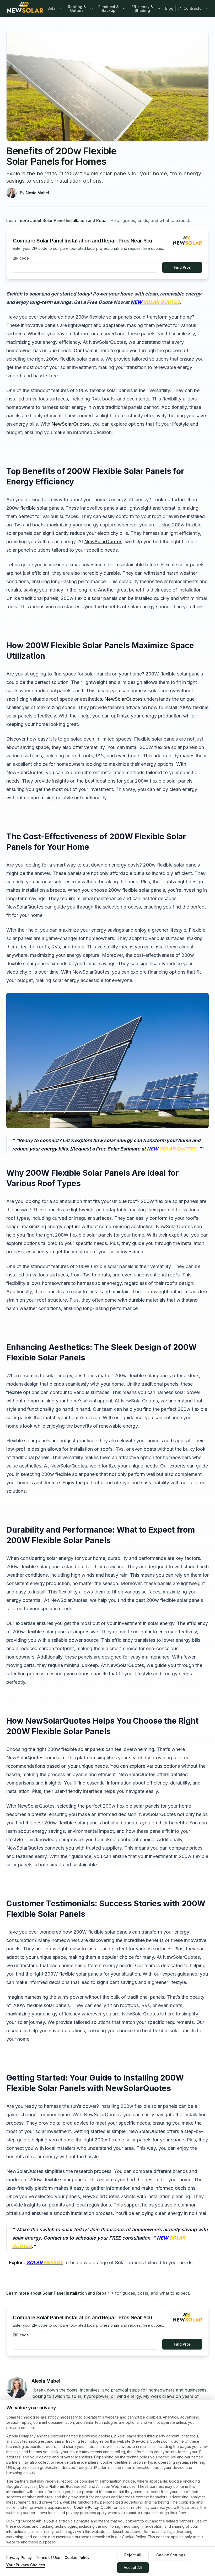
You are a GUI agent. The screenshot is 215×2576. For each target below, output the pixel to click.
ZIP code (21, 258)
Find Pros (182, 267)
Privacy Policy (19, 2557)
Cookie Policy (86, 2507)
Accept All (133, 2567)
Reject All (133, 2555)
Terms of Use (48, 2557)
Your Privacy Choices (26, 2565)
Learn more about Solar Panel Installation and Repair (58, 220)
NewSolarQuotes (71, 424)
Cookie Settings (171, 2555)
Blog (169, 8)
